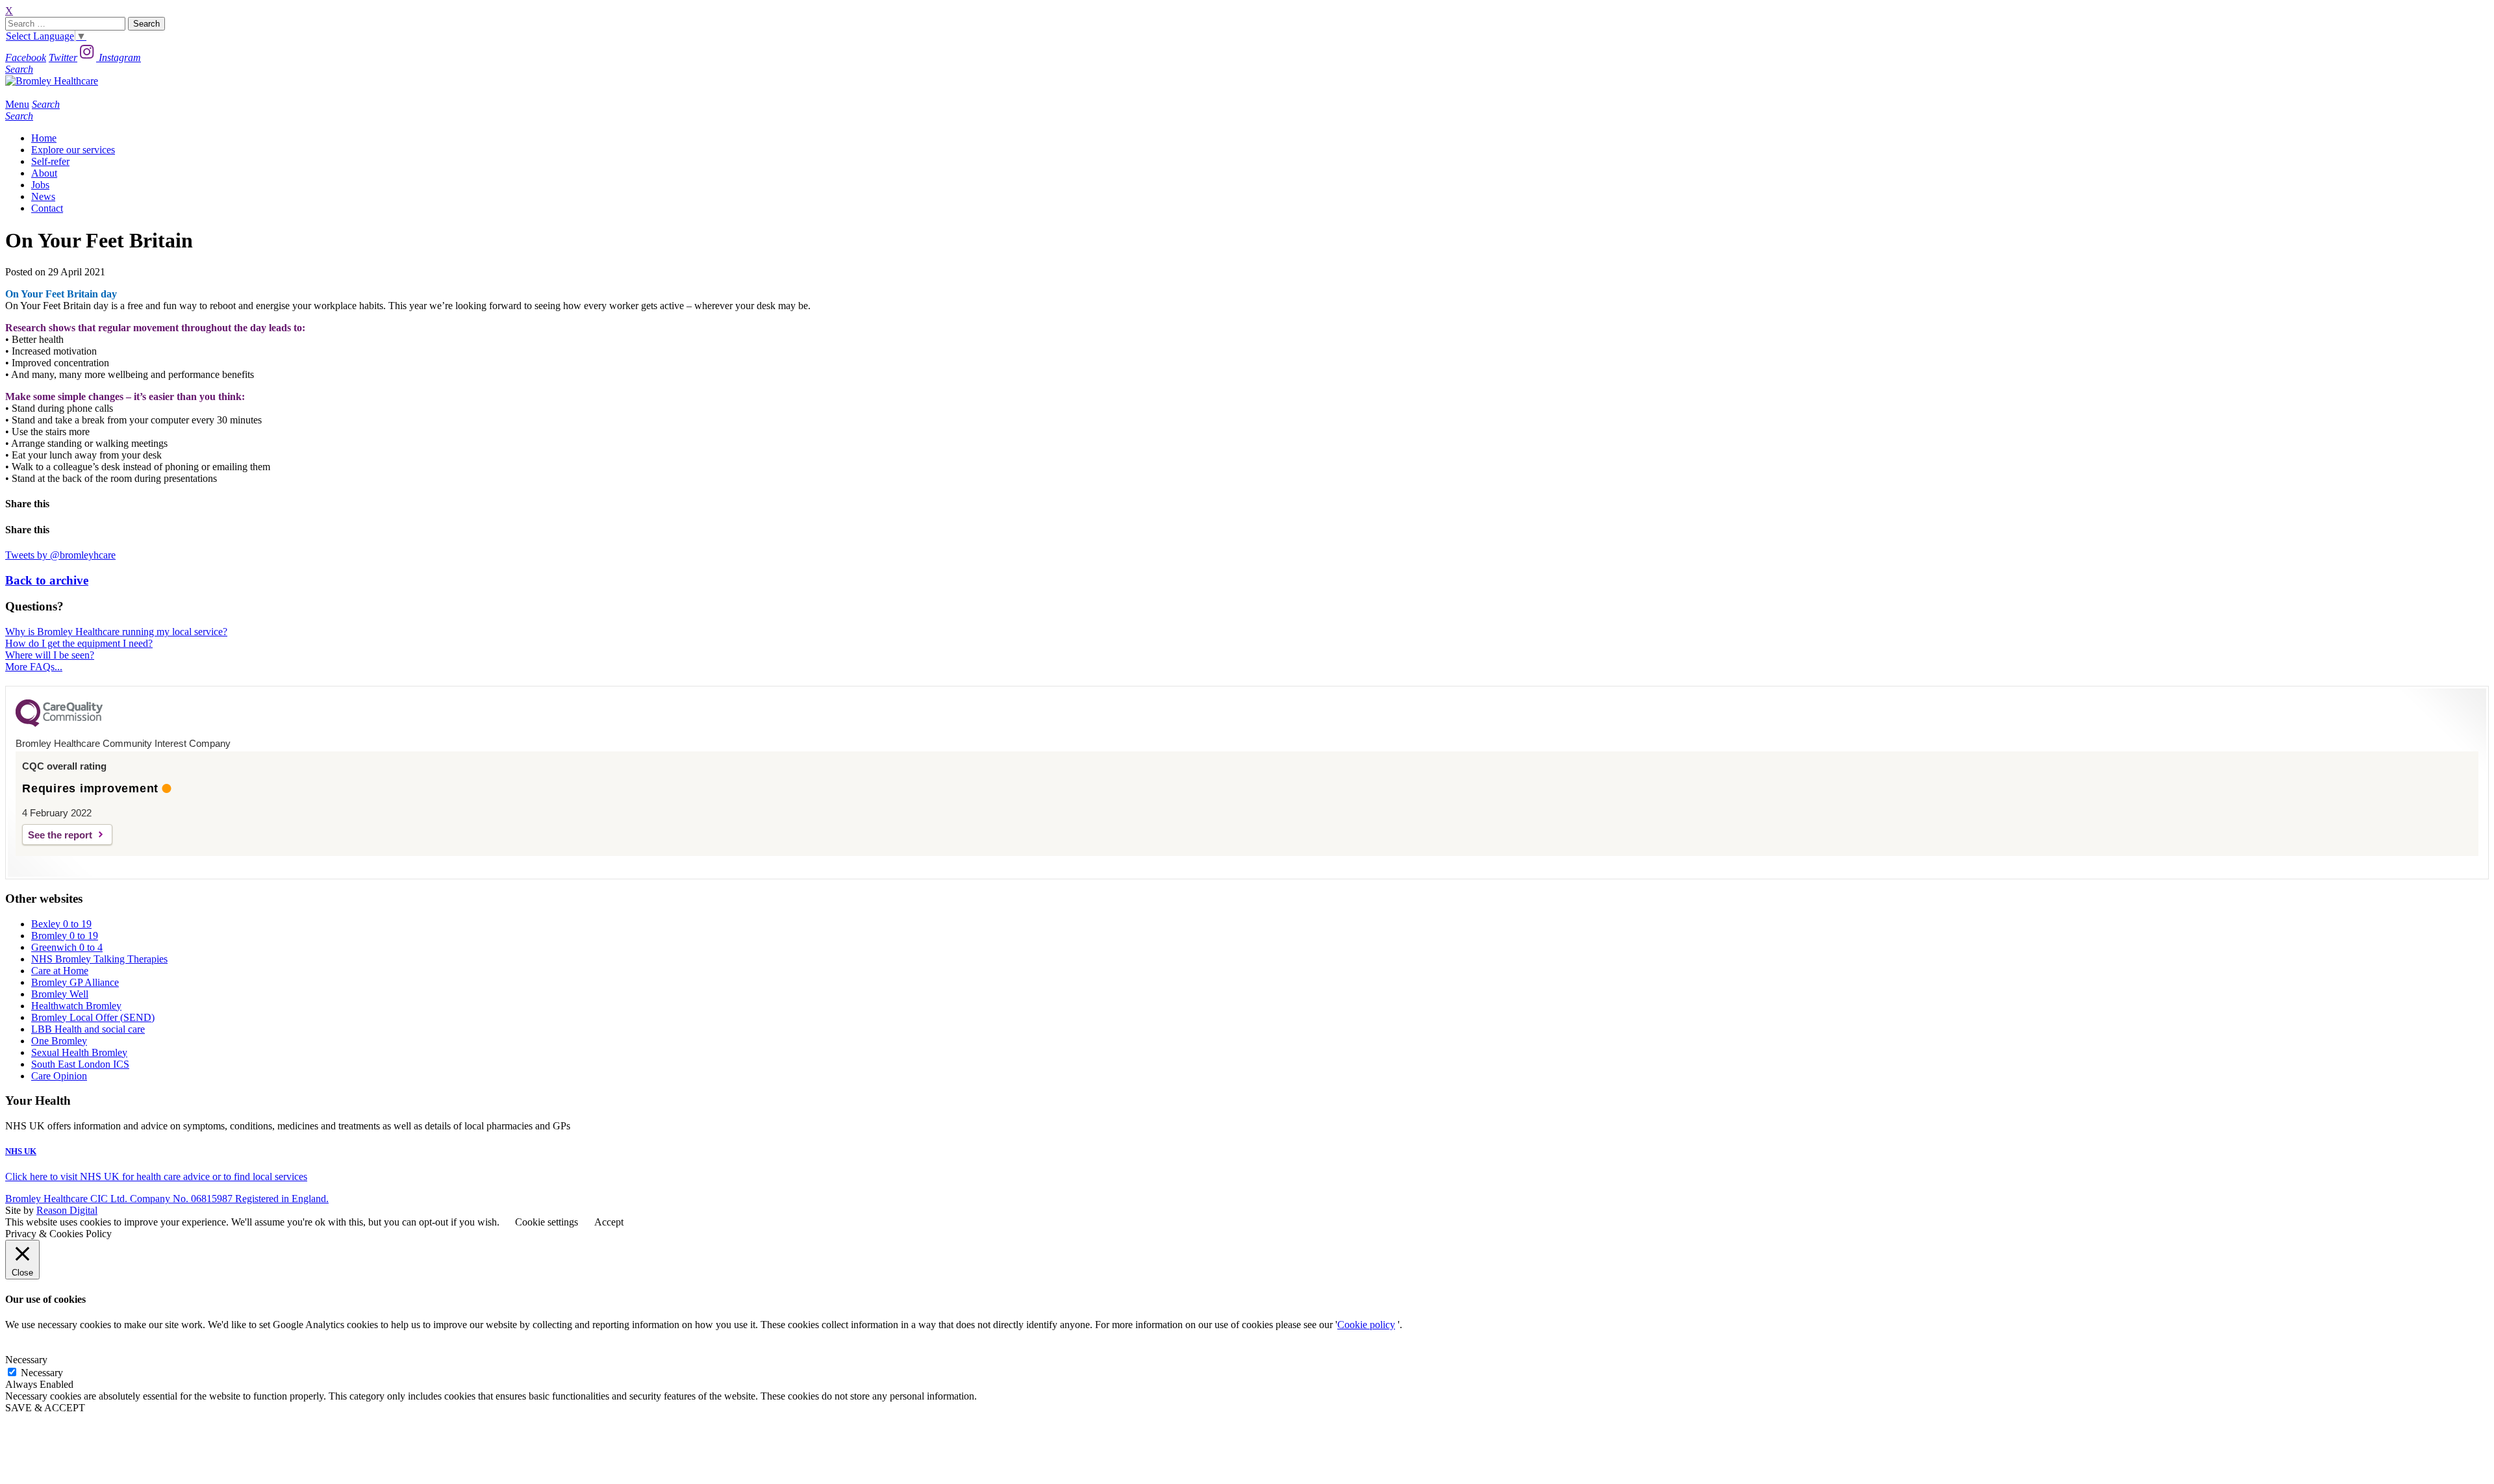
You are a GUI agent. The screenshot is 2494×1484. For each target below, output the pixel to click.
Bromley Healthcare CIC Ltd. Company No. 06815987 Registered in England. (167, 1199)
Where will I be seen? (50, 655)
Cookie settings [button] (547, 1222)
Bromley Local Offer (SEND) (93, 1017)
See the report (60, 835)
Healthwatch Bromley (76, 1006)
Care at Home (60, 971)
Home (44, 138)
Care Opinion (59, 1076)
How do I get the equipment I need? (79, 643)
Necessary (42, 1373)
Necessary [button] (26, 1360)
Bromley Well (60, 994)
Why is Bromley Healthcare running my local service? (116, 632)
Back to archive (47, 580)
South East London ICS (80, 1064)
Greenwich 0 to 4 (67, 947)
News (43, 196)
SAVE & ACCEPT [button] (45, 1408)
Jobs (40, 185)
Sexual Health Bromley (79, 1052)
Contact (47, 208)
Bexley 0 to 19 (61, 924)
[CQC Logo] (59, 723)
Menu (17, 104)
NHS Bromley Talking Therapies (99, 959)
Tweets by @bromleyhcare (60, 555)
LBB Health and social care (88, 1029)
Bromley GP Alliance (75, 982)
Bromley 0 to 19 (65, 936)
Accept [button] (609, 1222)
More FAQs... (34, 667)
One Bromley (59, 1041)
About (44, 173)
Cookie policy (1366, 1325)
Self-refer (50, 161)
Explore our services (73, 150)
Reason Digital (67, 1210)
